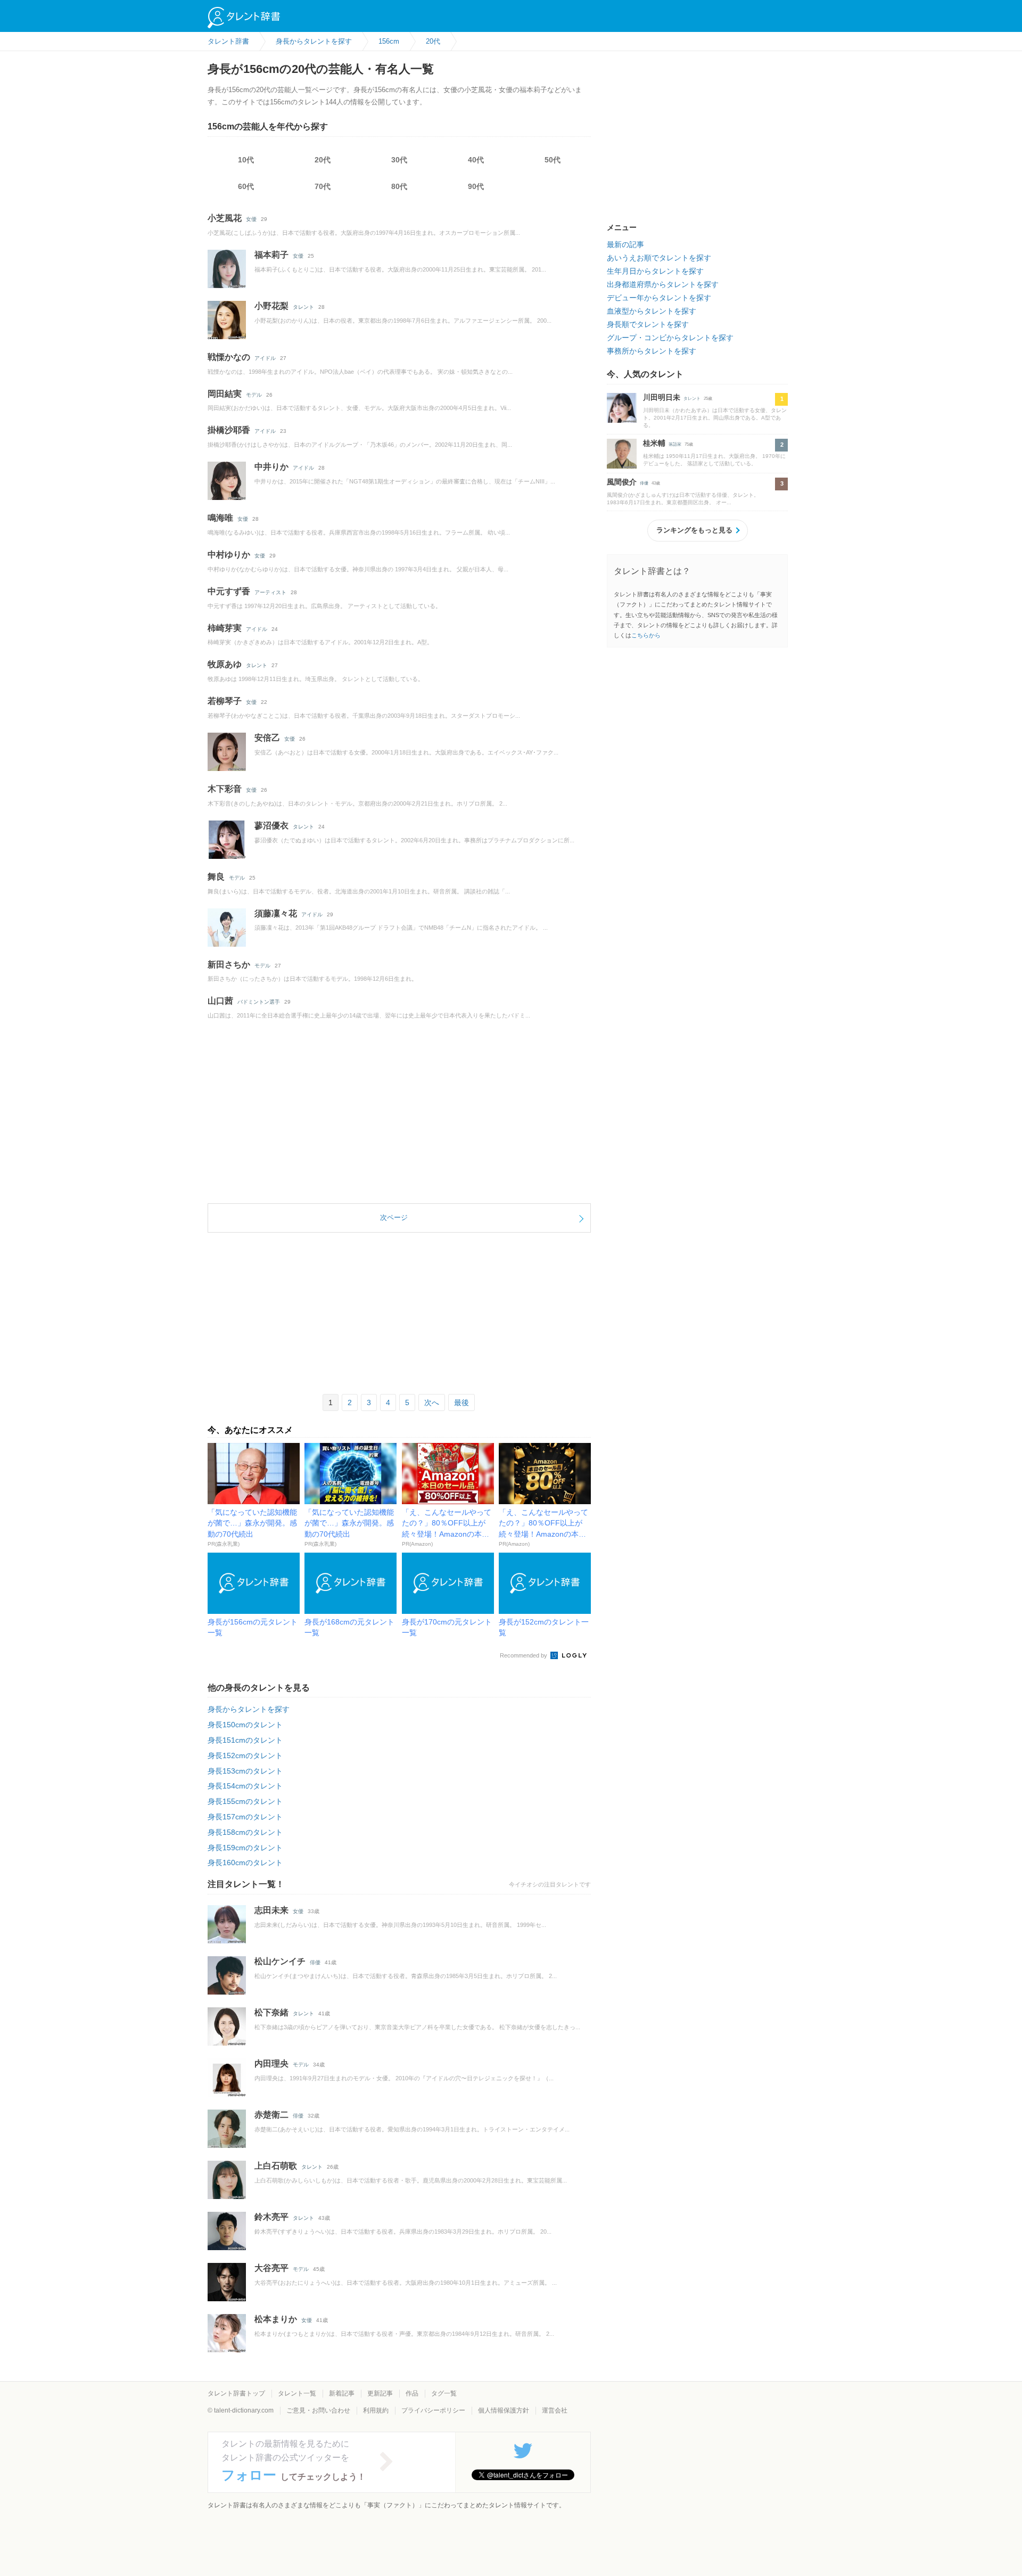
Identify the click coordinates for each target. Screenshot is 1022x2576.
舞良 (216, 877)
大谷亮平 (271, 2268)
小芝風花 (225, 218)
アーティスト (270, 592)
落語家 (675, 444)
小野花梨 (271, 306)
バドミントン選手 (259, 1002)
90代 (476, 186)
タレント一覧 (297, 2393)
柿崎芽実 (225, 628)
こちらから (646, 635)
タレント (303, 307)
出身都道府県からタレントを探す (663, 284)
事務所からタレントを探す (652, 351)
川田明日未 (662, 397)
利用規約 (376, 2410)
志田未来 (271, 1910)
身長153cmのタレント (245, 1771)
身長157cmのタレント (245, 1817)
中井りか (271, 467)
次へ (432, 1402)
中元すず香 (229, 591)
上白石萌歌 (276, 2166)
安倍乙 (267, 738)
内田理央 (271, 2064)
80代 (399, 186)
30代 (399, 160)
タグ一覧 (444, 2393)
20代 (323, 160)
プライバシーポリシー (433, 2410)
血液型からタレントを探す (652, 311)
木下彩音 (225, 789)
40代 (476, 160)
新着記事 (342, 2393)
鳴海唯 (220, 518)
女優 (251, 219)
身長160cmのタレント (245, 1863)
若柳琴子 (225, 701)
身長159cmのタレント (245, 1848)
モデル (254, 395)
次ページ (394, 1217)
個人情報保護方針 (504, 2410)
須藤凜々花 (276, 913)
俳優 (315, 1962)
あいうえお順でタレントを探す (659, 258)
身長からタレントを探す (249, 1709)
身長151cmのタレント (245, 1740)
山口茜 (220, 1001)
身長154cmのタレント (245, 1786)
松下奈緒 (271, 2012)
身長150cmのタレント (245, 1725)
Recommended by (524, 1655)
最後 (461, 1402)
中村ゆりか (229, 555)
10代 (246, 160)
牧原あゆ (225, 664)
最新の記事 (625, 244)
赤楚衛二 (271, 2115)
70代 (323, 186)
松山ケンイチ (280, 1961)
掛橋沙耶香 (229, 430)
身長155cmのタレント (245, 1801)
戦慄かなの (229, 357)
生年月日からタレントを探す (655, 271)
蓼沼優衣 (271, 826)
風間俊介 (622, 482)
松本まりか (276, 2319)
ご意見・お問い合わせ (318, 2410)
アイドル (265, 358)
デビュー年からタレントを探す (659, 298)
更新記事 (380, 2393)
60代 (246, 186)
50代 (553, 160)
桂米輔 (654, 443)
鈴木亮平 (271, 2217)
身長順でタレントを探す (648, 324)
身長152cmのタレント (245, 1755)
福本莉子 (271, 255)
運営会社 (555, 2410)
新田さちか (229, 965)
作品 (412, 2393)
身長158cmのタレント (245, 1832)
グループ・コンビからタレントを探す (670, 338)
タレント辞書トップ (236, 2393)
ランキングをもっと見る (694, 530)
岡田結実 (225, 394)
